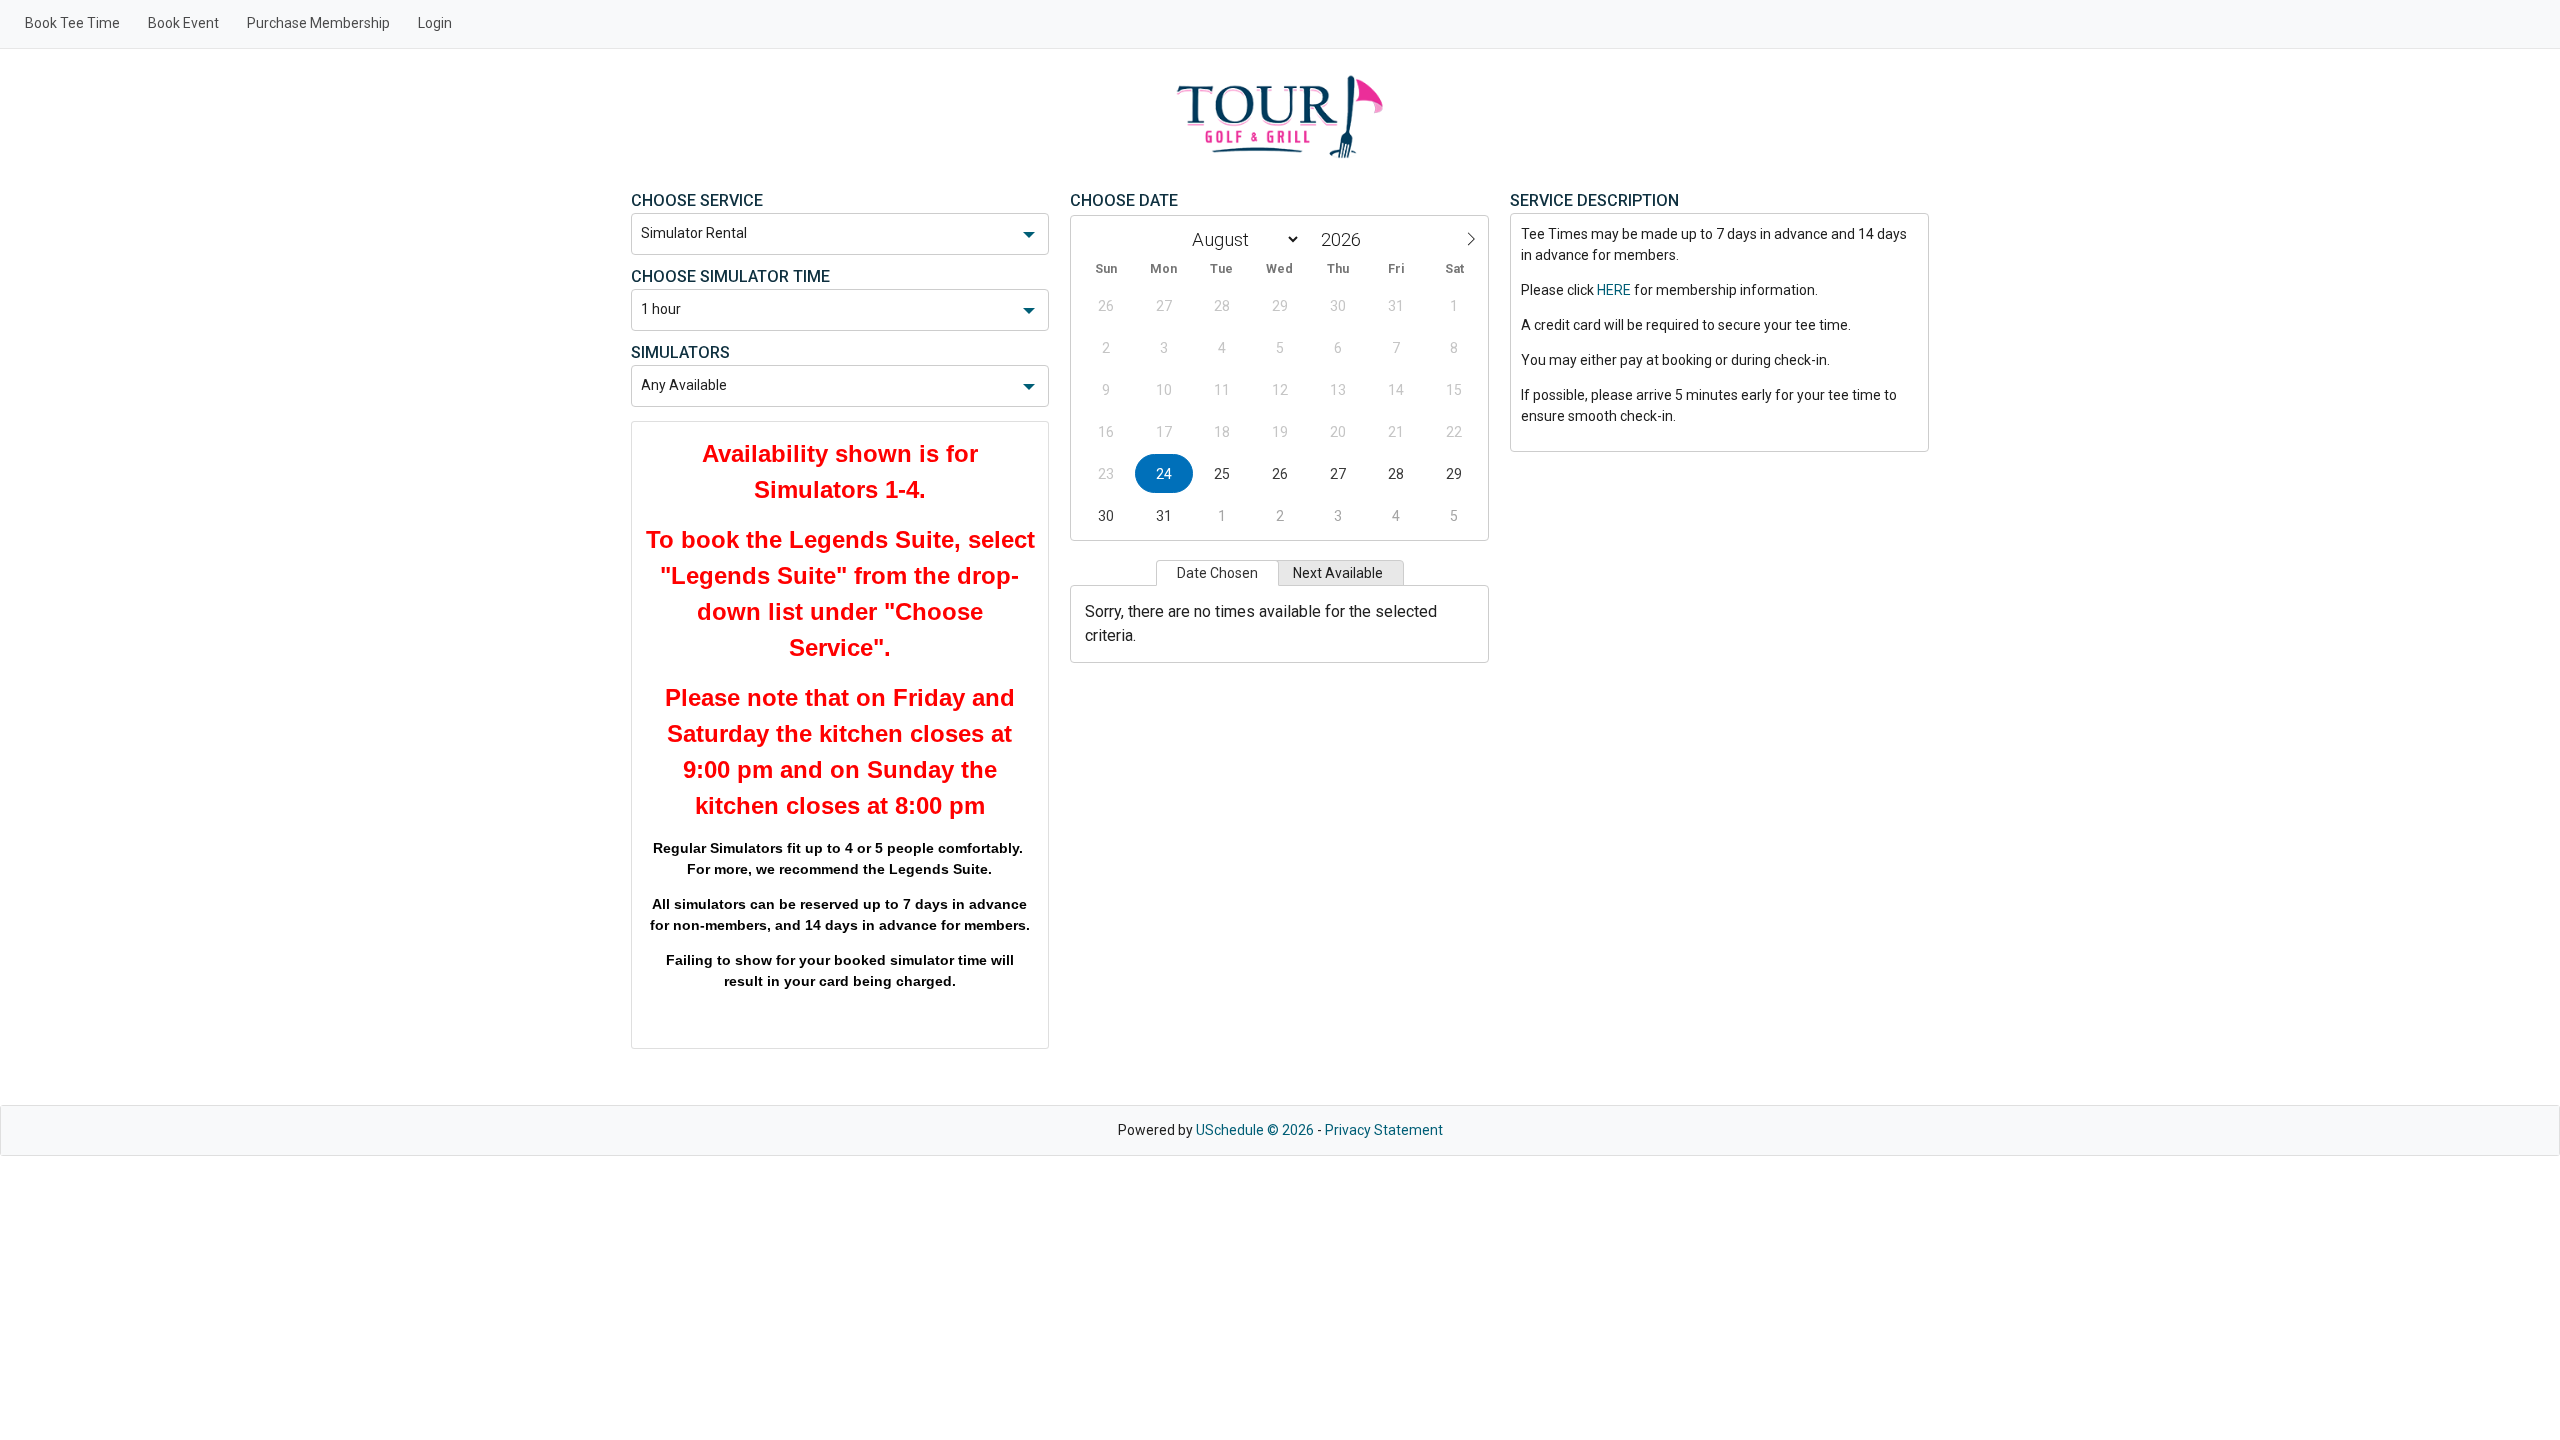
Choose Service (697, 200)
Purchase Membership (318, 23)
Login (435, 23)
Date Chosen (1217, 573)
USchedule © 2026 (1255, 1130)
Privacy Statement (1384, 1130)
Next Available (1338, 573)
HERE (1614, 290)
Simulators (680, 352)
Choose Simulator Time (730, 276)
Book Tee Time (72, 23)
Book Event (183, 23)
